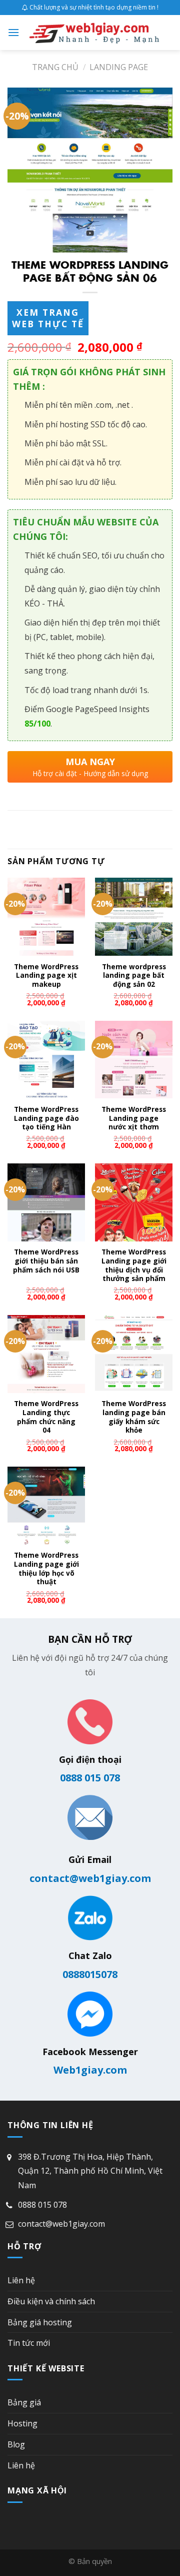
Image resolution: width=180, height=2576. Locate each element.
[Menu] (13, 32)
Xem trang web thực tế (48, 318)
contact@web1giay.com (90, 1878)
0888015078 (90, 1974)
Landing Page (119, 67)
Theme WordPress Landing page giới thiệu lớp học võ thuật (46, 1568)
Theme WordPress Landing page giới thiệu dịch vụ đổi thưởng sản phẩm (134, 1265)
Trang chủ (55, 67)
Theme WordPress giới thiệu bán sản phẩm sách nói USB (46, 1261)
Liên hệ (21, 2280)
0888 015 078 (90, 1778)
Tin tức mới (29, 2343)
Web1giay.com (90, 2070)
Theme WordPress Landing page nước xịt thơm (134, 1118)
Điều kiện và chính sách (51, 2301)
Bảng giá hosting (40, 2322)
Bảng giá (24, 2402)
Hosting (22, 2423)
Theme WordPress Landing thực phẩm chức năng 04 (46, 1417)
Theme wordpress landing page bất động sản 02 (134, 976)
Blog (16, 2444)
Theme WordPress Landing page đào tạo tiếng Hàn (46, 1118)
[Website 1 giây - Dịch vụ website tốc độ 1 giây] (94, 33)
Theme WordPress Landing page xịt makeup (46, 976)
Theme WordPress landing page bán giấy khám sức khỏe (134, 1417)
